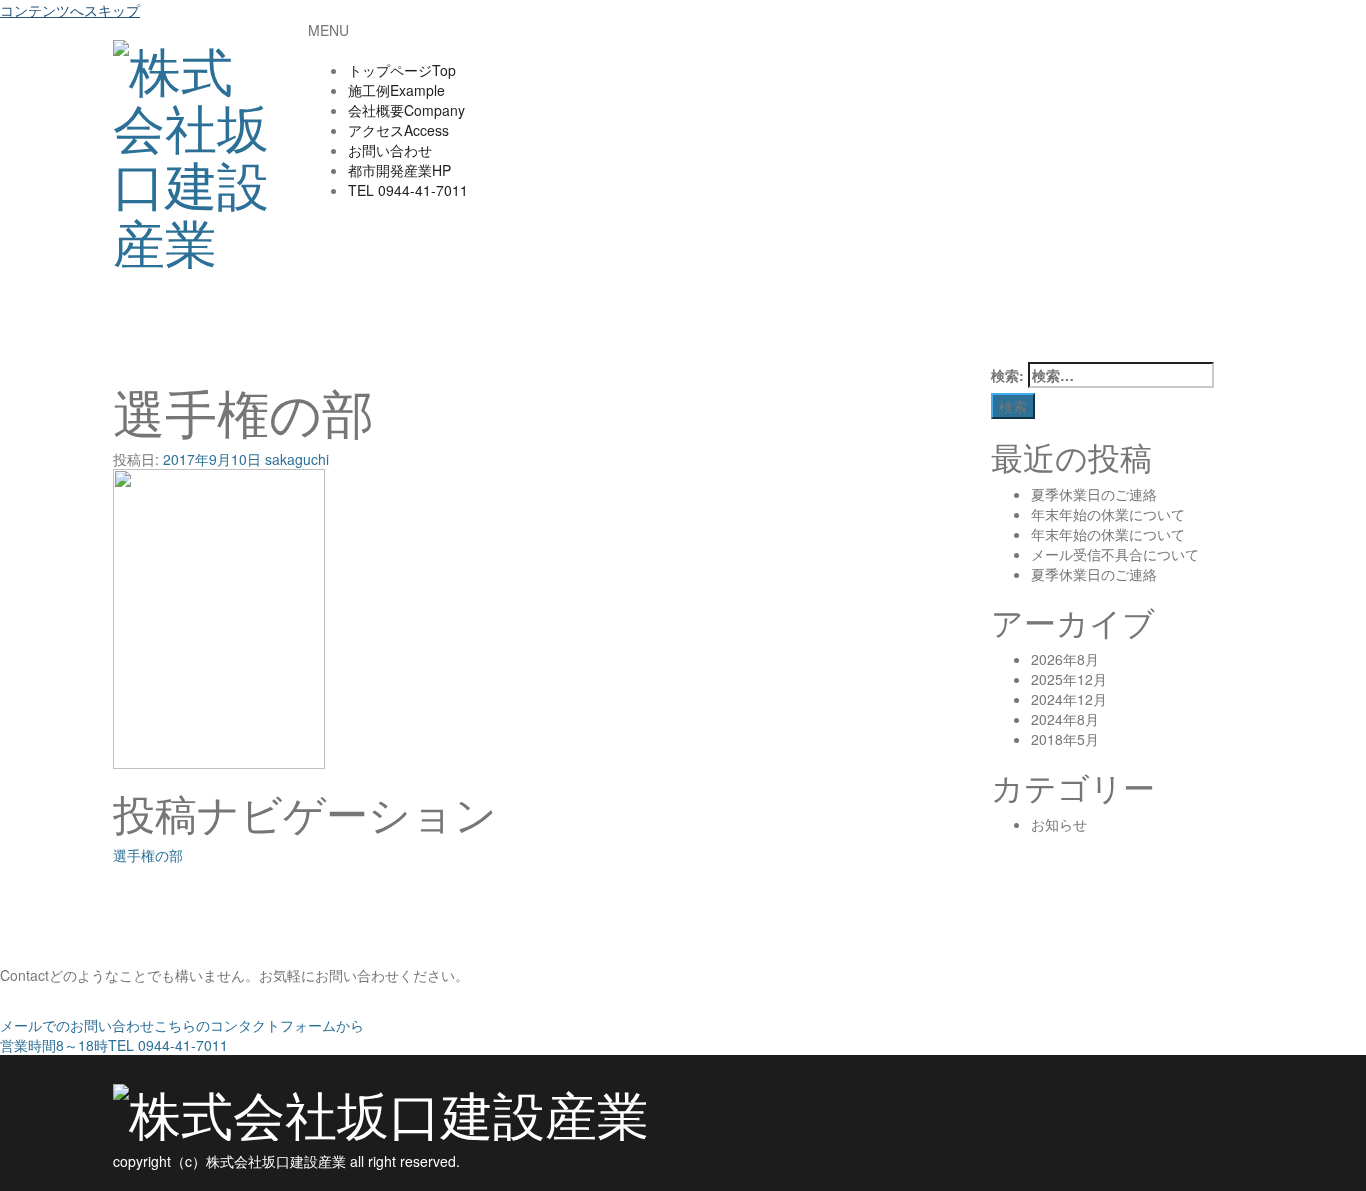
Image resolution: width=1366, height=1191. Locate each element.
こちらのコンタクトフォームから (182, 1025)
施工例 (396, 90)
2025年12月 (1069, 679)
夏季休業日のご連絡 (1094, 494)
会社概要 (406, 110)
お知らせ (1059, 824)
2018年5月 (1065, 739)
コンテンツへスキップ (70, 10)
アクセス (398, 130)
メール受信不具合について (1115, 554)
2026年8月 (1065, 659)
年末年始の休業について (1108, 514)
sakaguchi (297, 459)
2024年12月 (1069, 699)
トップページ (402, 70)
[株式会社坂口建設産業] (195, 145)
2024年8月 (1065, 719)
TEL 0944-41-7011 (114, 1045)
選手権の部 (148, 855)
